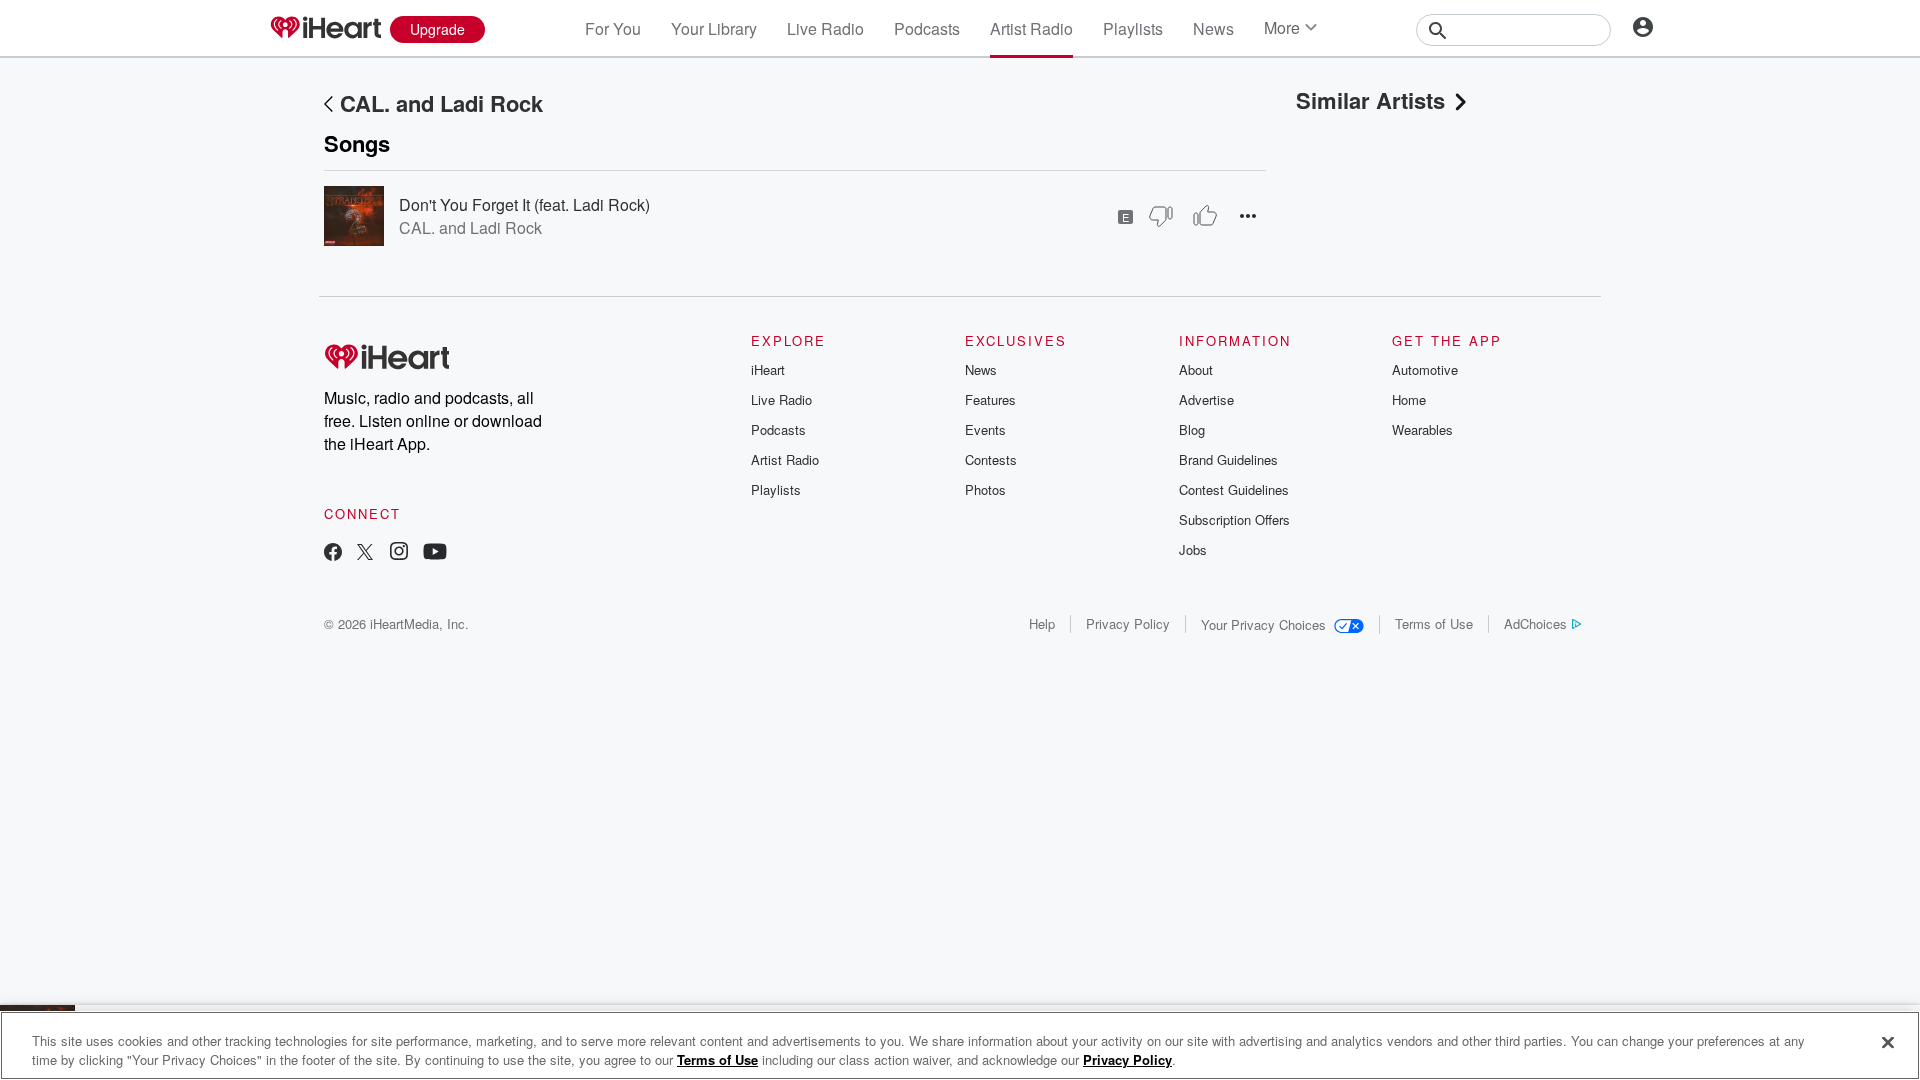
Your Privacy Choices (1263, 624)
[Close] (1888, 1043)
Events (985, 429)
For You (613, 28)
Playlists (1133, 28)
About (1196, 369)
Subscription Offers (1234, 519)
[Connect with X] (365, 553)
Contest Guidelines (1234, 489)
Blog (1192, 429)
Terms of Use (1434, 623)
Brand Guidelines (1228, 459)
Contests (991, 459)
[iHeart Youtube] (435, 553)
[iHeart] (325, 29)
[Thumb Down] (1161, 216)
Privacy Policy (1128, 623)
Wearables (1422, 429)
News (1213, 28)
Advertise (1206, 399)
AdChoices (1535, 623)
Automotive (1425, 369)
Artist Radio (1031, 28)
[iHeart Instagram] (399, 553)
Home (1409, 399)
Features (990, 399)
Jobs (1193, 549)
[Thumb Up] (1205, 216)
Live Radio (825, 28)
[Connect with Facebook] (333, 553)
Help (1042, 623)
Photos (985, 489)
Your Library (714, 28)
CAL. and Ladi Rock (441, 103)
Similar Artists (1370, 100)
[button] (1248, 215)
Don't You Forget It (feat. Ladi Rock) (524, 204)
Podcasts (927, 28)
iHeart (768, 369)
